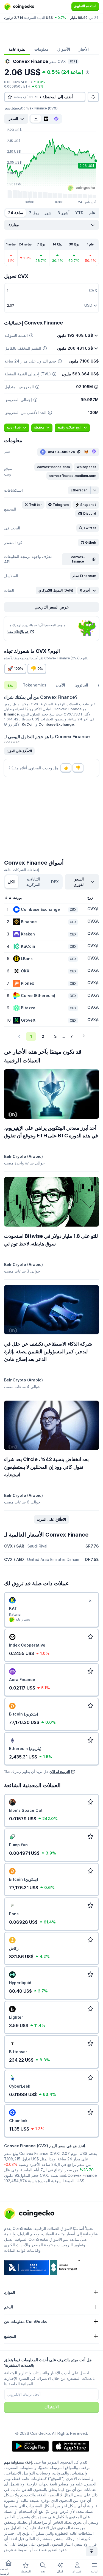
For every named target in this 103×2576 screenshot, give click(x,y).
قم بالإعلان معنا (18, 632)
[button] (53, 467)
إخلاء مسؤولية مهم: (19, 2462)
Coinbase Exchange (56, 724)
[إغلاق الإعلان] (90, 1601)
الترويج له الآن (60, 1772)
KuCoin (28, 724)
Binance (11, 714)
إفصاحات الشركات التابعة (22, 870)
